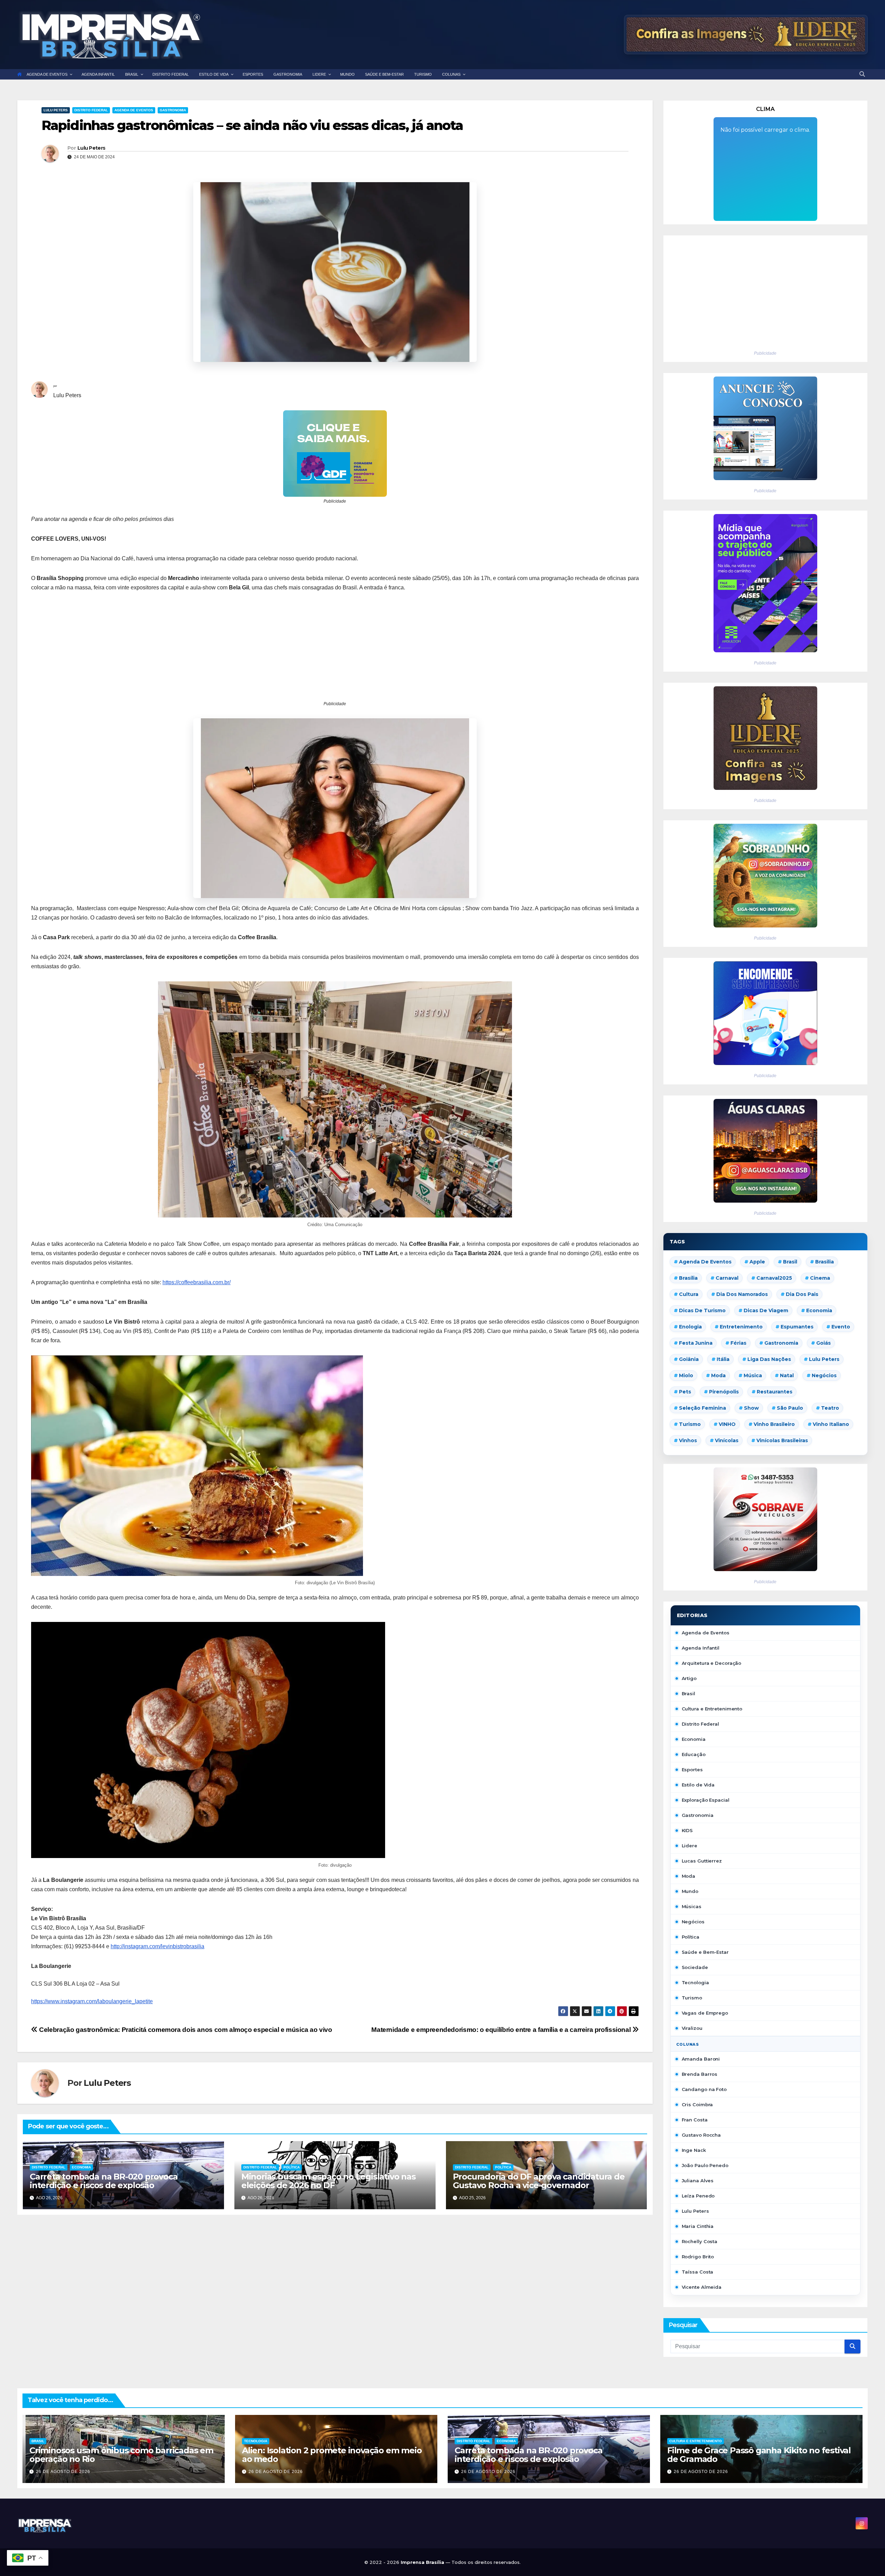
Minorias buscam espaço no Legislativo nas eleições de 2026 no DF (328, 2181)
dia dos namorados (742, 1294)
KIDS (687, 1830)
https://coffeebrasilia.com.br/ (197, 1282)
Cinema (820, 1278)
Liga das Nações (769, 1359)
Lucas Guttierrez (702, 1861)
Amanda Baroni (701, 2059)
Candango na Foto (704, 2089)
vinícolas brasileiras (782, 1440)
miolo (686, 1375)
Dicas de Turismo (702, 1310)
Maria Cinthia (698, 2226)
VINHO (727, 1424)
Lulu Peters (56, 110)
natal (787, 1375)
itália (723, 1359)
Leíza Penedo (698, 2196)
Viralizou (692, 2028)
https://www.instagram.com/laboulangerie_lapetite (92, 2001)
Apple (757, 1262)
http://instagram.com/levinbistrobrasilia (157, 1946)
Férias (738, 1343)
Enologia (690, 1327)
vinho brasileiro (774, 1424)
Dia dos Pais (802, 1294)
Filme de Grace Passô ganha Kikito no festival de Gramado (759, 2455)
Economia (81, 2167)
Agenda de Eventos (134, 110)
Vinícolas (727, 1440)
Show (751, 1408)
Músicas (692, 1906)
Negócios (824, 1375)
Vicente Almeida (702, 2287)
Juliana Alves (698, 2181)
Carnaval (727, 1278)
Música (753, 1375)
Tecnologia (695, 1982)
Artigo (689, 1678)
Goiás (823, 1343)
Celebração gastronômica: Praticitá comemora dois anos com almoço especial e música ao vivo (185, 2030)
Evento (841, 1327)
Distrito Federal (91, 110)
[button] (862, 74)
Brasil (790, 1262)
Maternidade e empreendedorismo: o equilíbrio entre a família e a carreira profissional (502, 2030)
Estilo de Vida (698, 1785)
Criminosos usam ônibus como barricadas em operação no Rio (121, 2455)
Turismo (690, 1424)
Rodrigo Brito (698, 2257)
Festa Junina (696, 1343)
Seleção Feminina (702, 1408)
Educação (694, 1754)
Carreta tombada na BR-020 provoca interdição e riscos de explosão (104, 2181)
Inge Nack (694, 2150)
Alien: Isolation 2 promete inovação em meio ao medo (332, 2455)
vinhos (688, 1440)
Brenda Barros (700, 2074)
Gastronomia (173, 110)
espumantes (797, 1327)
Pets (685, 1392)
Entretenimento (741, 1327)
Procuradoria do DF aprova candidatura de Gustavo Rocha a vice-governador (539, 2181)
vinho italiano (831, 1424)
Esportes (692, 1770)
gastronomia (781, 1343)
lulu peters (824, 1359)
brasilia (825, 1262)
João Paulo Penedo (705, 2165)
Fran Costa (695, 2120)
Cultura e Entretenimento (712, 1709)
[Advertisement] (335, 651)
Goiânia (689, 1359)
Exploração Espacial (706, 1800)
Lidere (690, 1846)
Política (292, 2167)
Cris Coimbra (697, 2104)
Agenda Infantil (701, 1648)
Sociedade (695, 1967)
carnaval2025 (774, 1278)
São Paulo (790, 1408)
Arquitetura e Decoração (712, 1663)
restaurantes (775, 1392)
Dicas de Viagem (766, 1310)
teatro (830, 1408)
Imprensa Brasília (423, 2562)
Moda (718, 1375)
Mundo (690, 1891)
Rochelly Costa (700, 2241)
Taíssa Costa (698, 2272)
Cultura (689, 1294)
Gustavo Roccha (701, 2135)
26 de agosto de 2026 (63, 2472)
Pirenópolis (724, 1392)
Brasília (688, 1278)
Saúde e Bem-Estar (705, 1952)
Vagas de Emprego (705, 2013)
